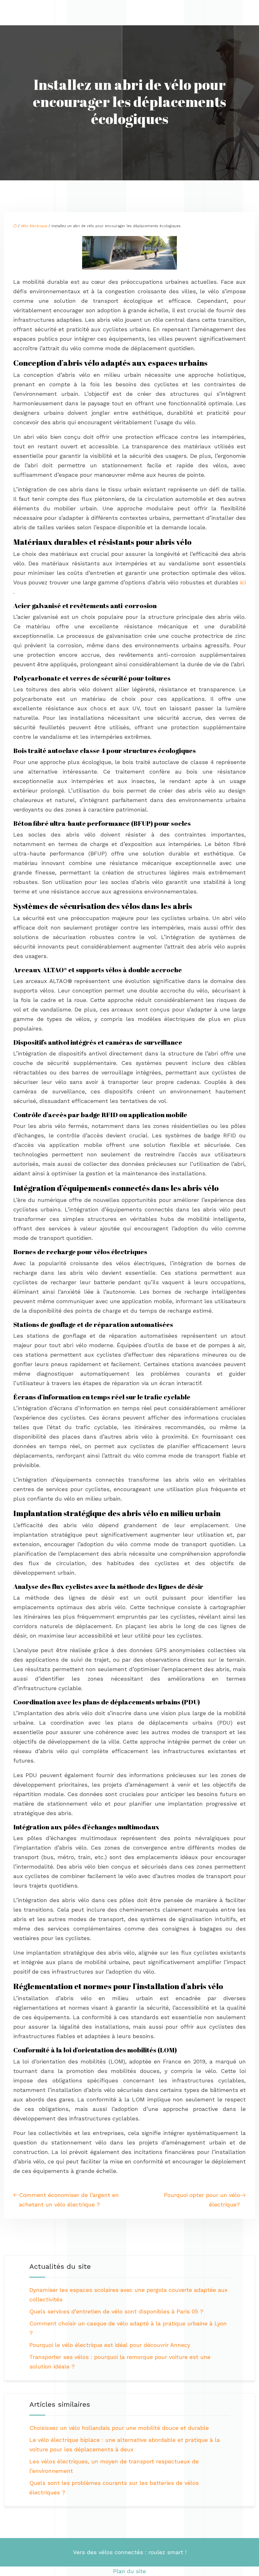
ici (243, 582)
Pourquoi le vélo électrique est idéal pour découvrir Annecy (110, 2345)
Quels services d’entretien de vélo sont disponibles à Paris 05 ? (116, 2311)
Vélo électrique (34, 226)
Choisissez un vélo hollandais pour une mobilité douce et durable (119, 2428)
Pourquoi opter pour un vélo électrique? (202, 2200)
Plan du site (129, 2571)
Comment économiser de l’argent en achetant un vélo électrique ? (69, 2200)
